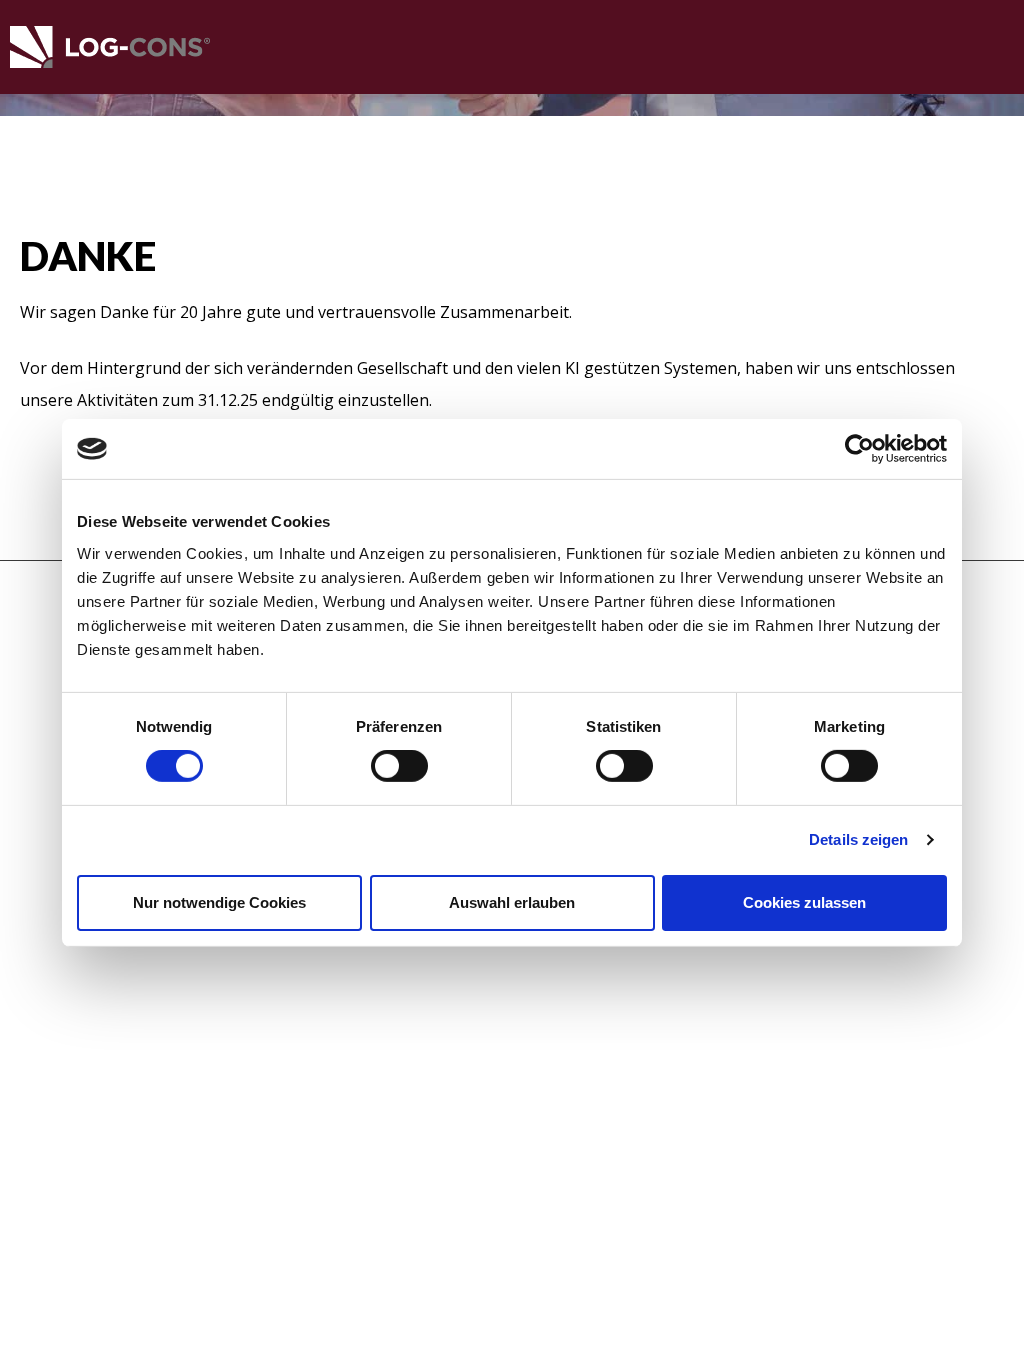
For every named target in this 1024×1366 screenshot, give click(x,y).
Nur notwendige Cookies (219, 902)
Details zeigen (858, 839)
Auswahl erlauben (512, 902)
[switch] (399, 766)
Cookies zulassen (804, 902)
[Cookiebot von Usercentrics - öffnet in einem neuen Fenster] (859, 449)
